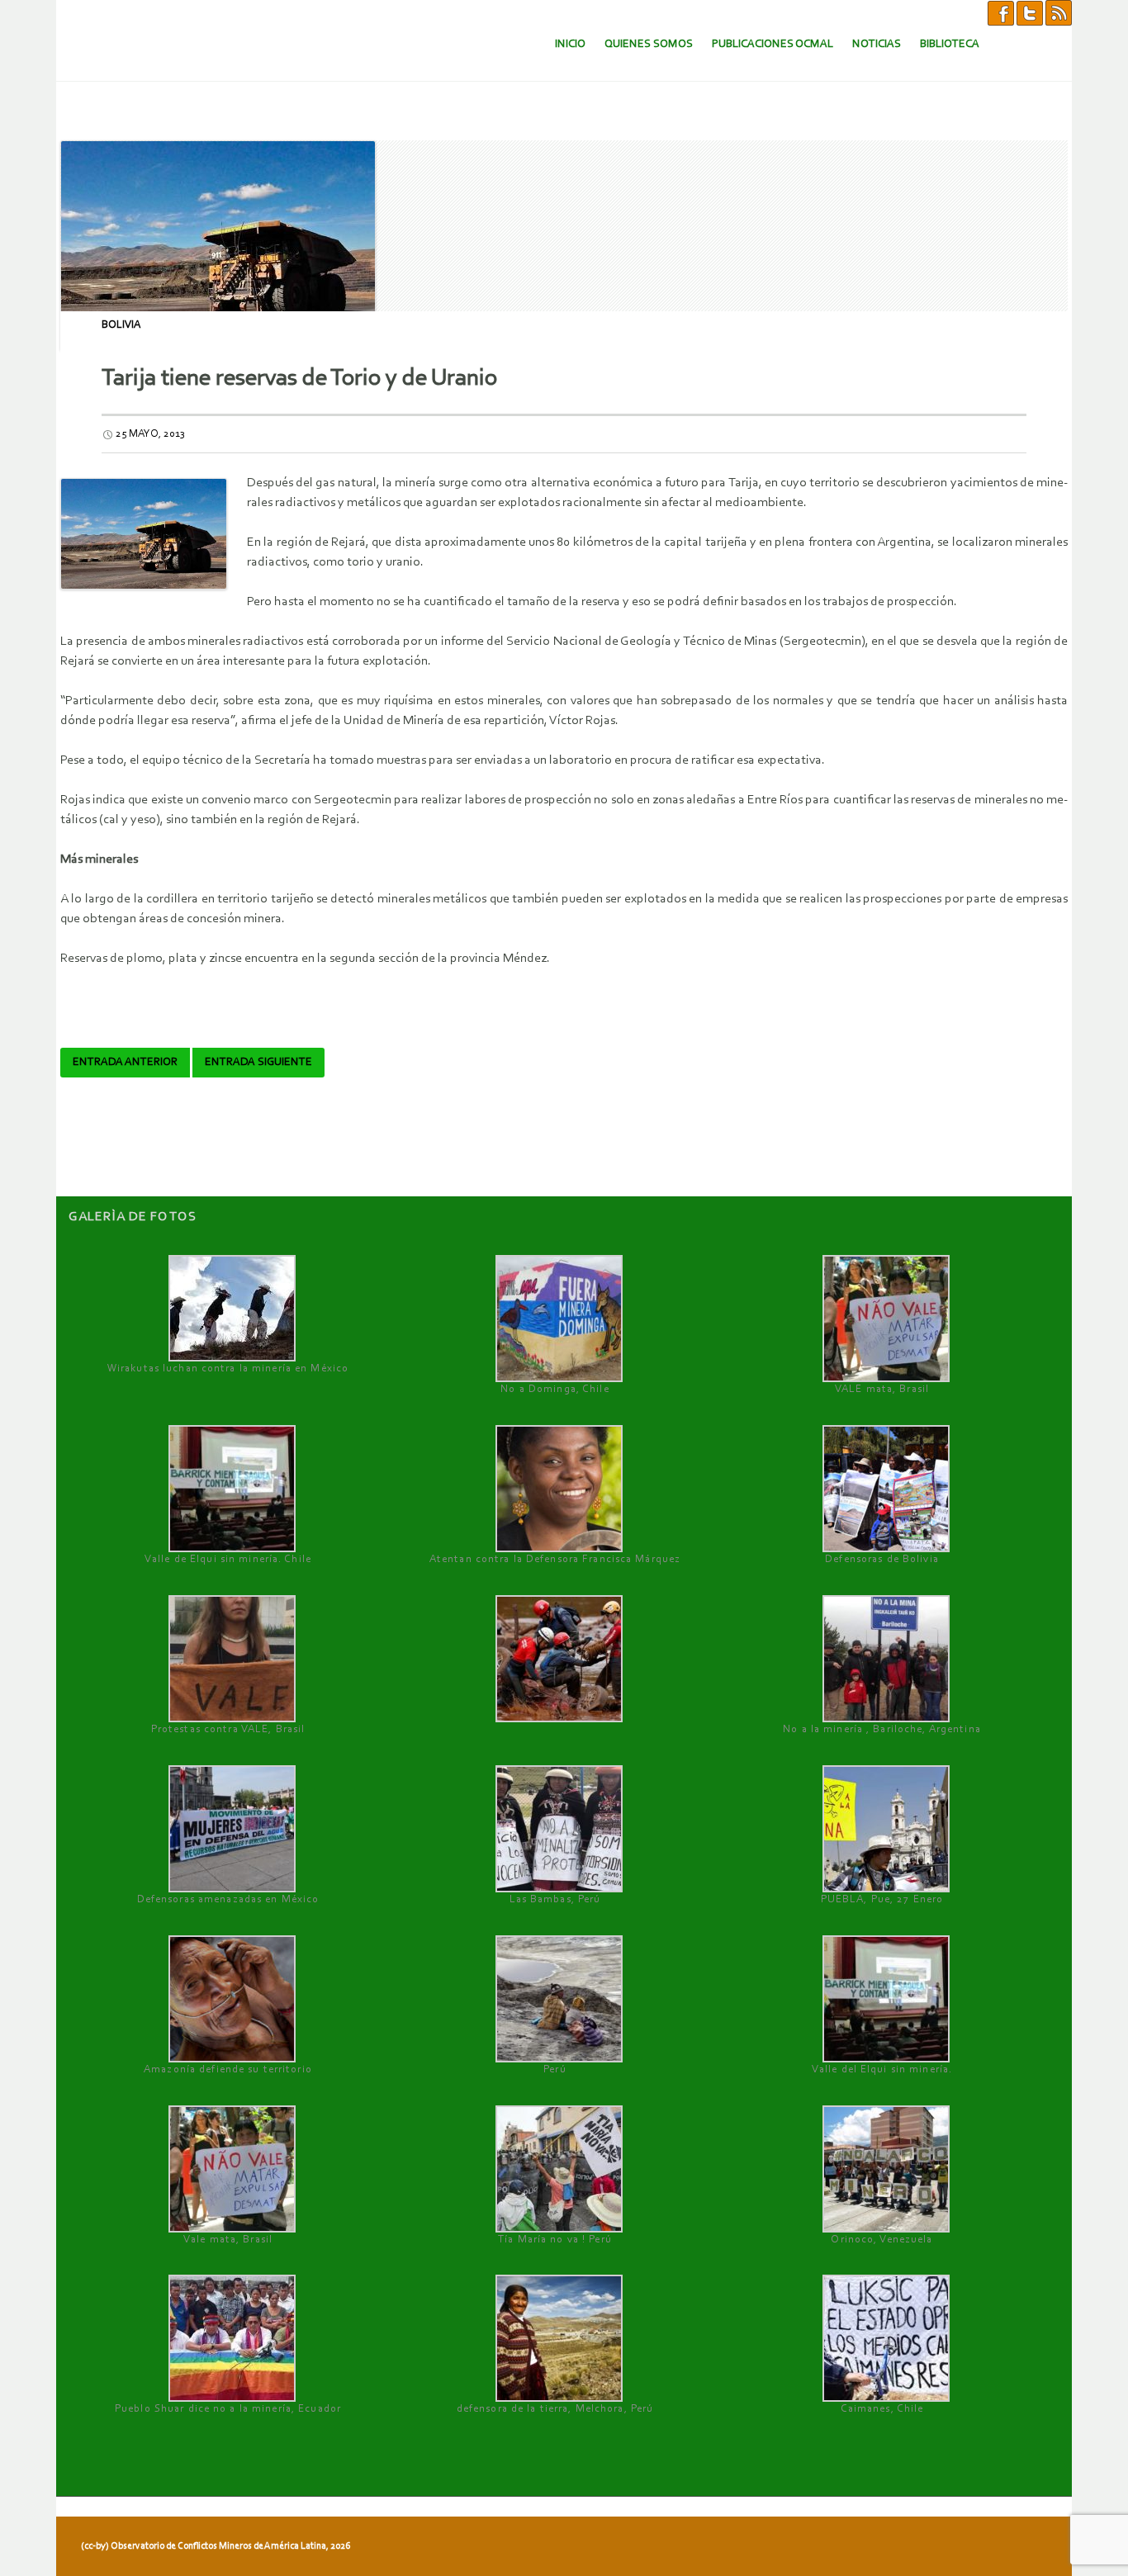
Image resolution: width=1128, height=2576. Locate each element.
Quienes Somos (649, 44)
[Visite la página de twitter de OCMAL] (1030, 12)
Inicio (570, 44)
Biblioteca (950, 44)
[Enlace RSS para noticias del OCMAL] (1059, 12)
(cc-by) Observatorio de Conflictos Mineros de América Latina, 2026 (216, 2546)
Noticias (877, 44)
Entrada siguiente (258, 1063)
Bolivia (121, 325)
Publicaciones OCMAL (773, 44)
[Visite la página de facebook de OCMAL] (1001, 12)
